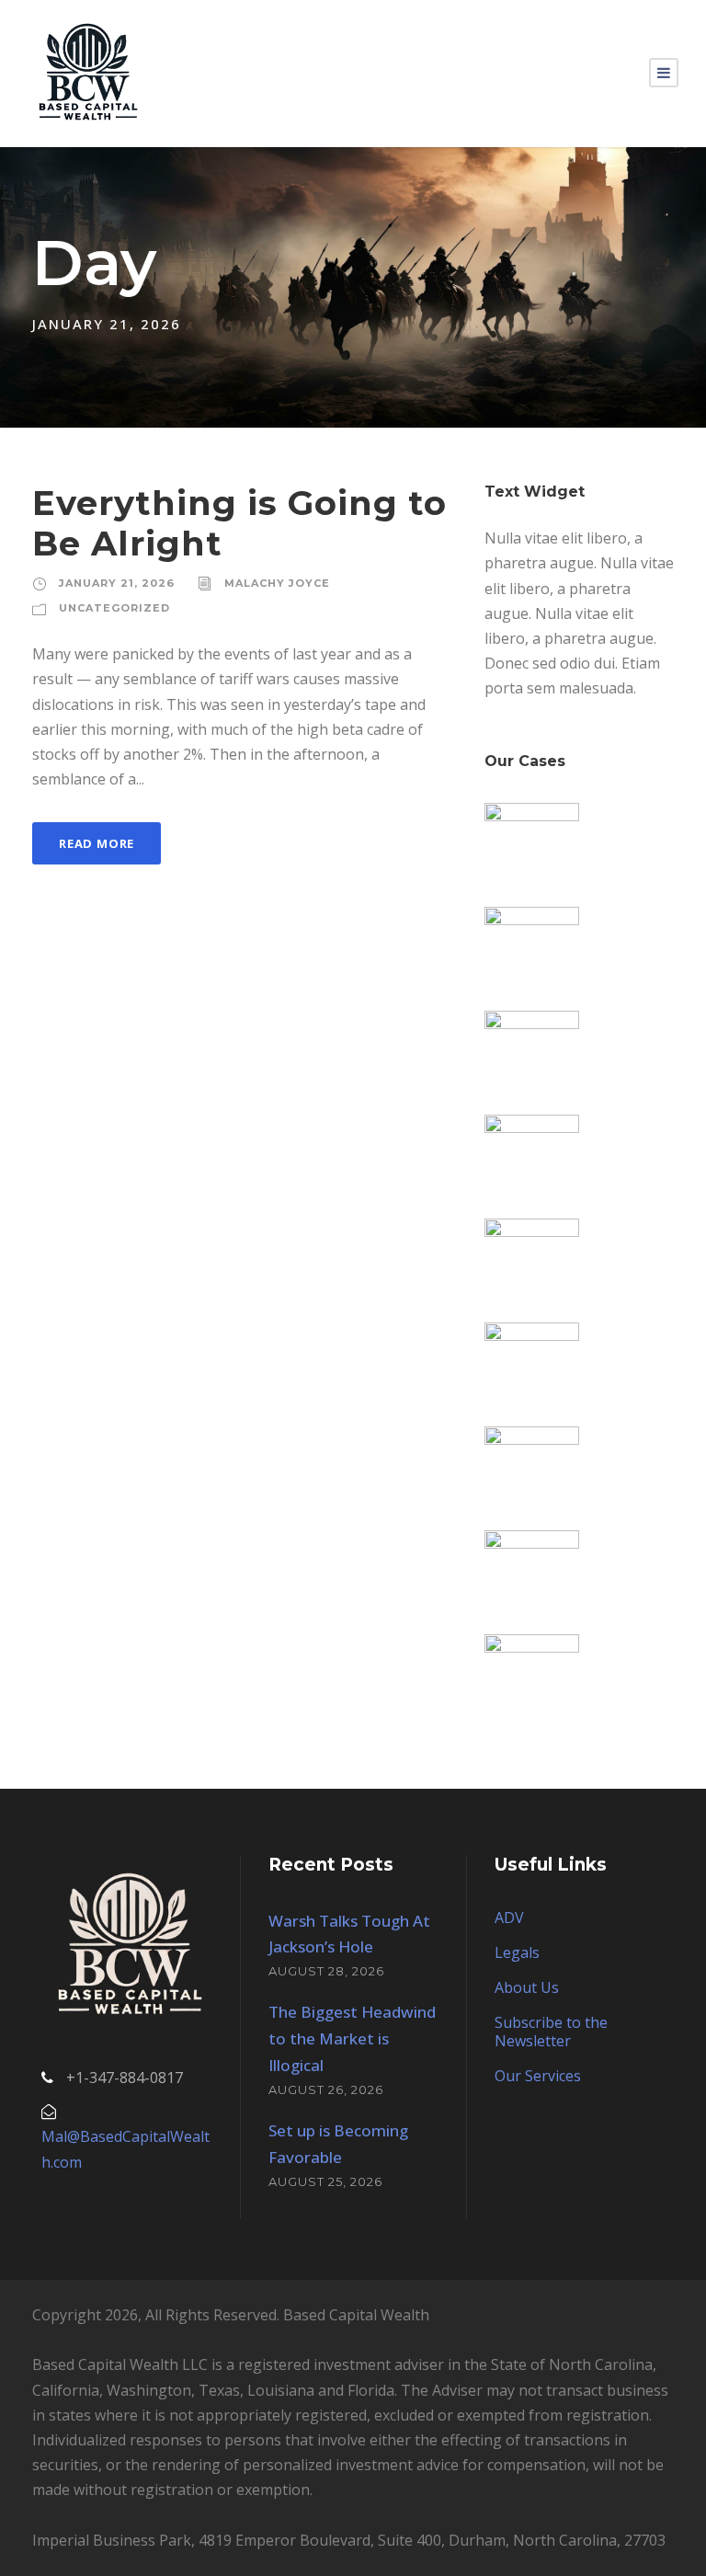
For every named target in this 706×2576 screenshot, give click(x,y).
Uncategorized (114, 608)
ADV (509, 1918)
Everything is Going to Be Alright (239, 523)
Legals (517, 1952)
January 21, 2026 (117, 583)
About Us (527, 1987)
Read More (97, 843)
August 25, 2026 (325, 2181)
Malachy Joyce (277, 583)
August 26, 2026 (326, 2089)
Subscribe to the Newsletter (551, 2032)
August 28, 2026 (326, 1971)
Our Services (538, 2076)
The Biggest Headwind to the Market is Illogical (352, 2038)
